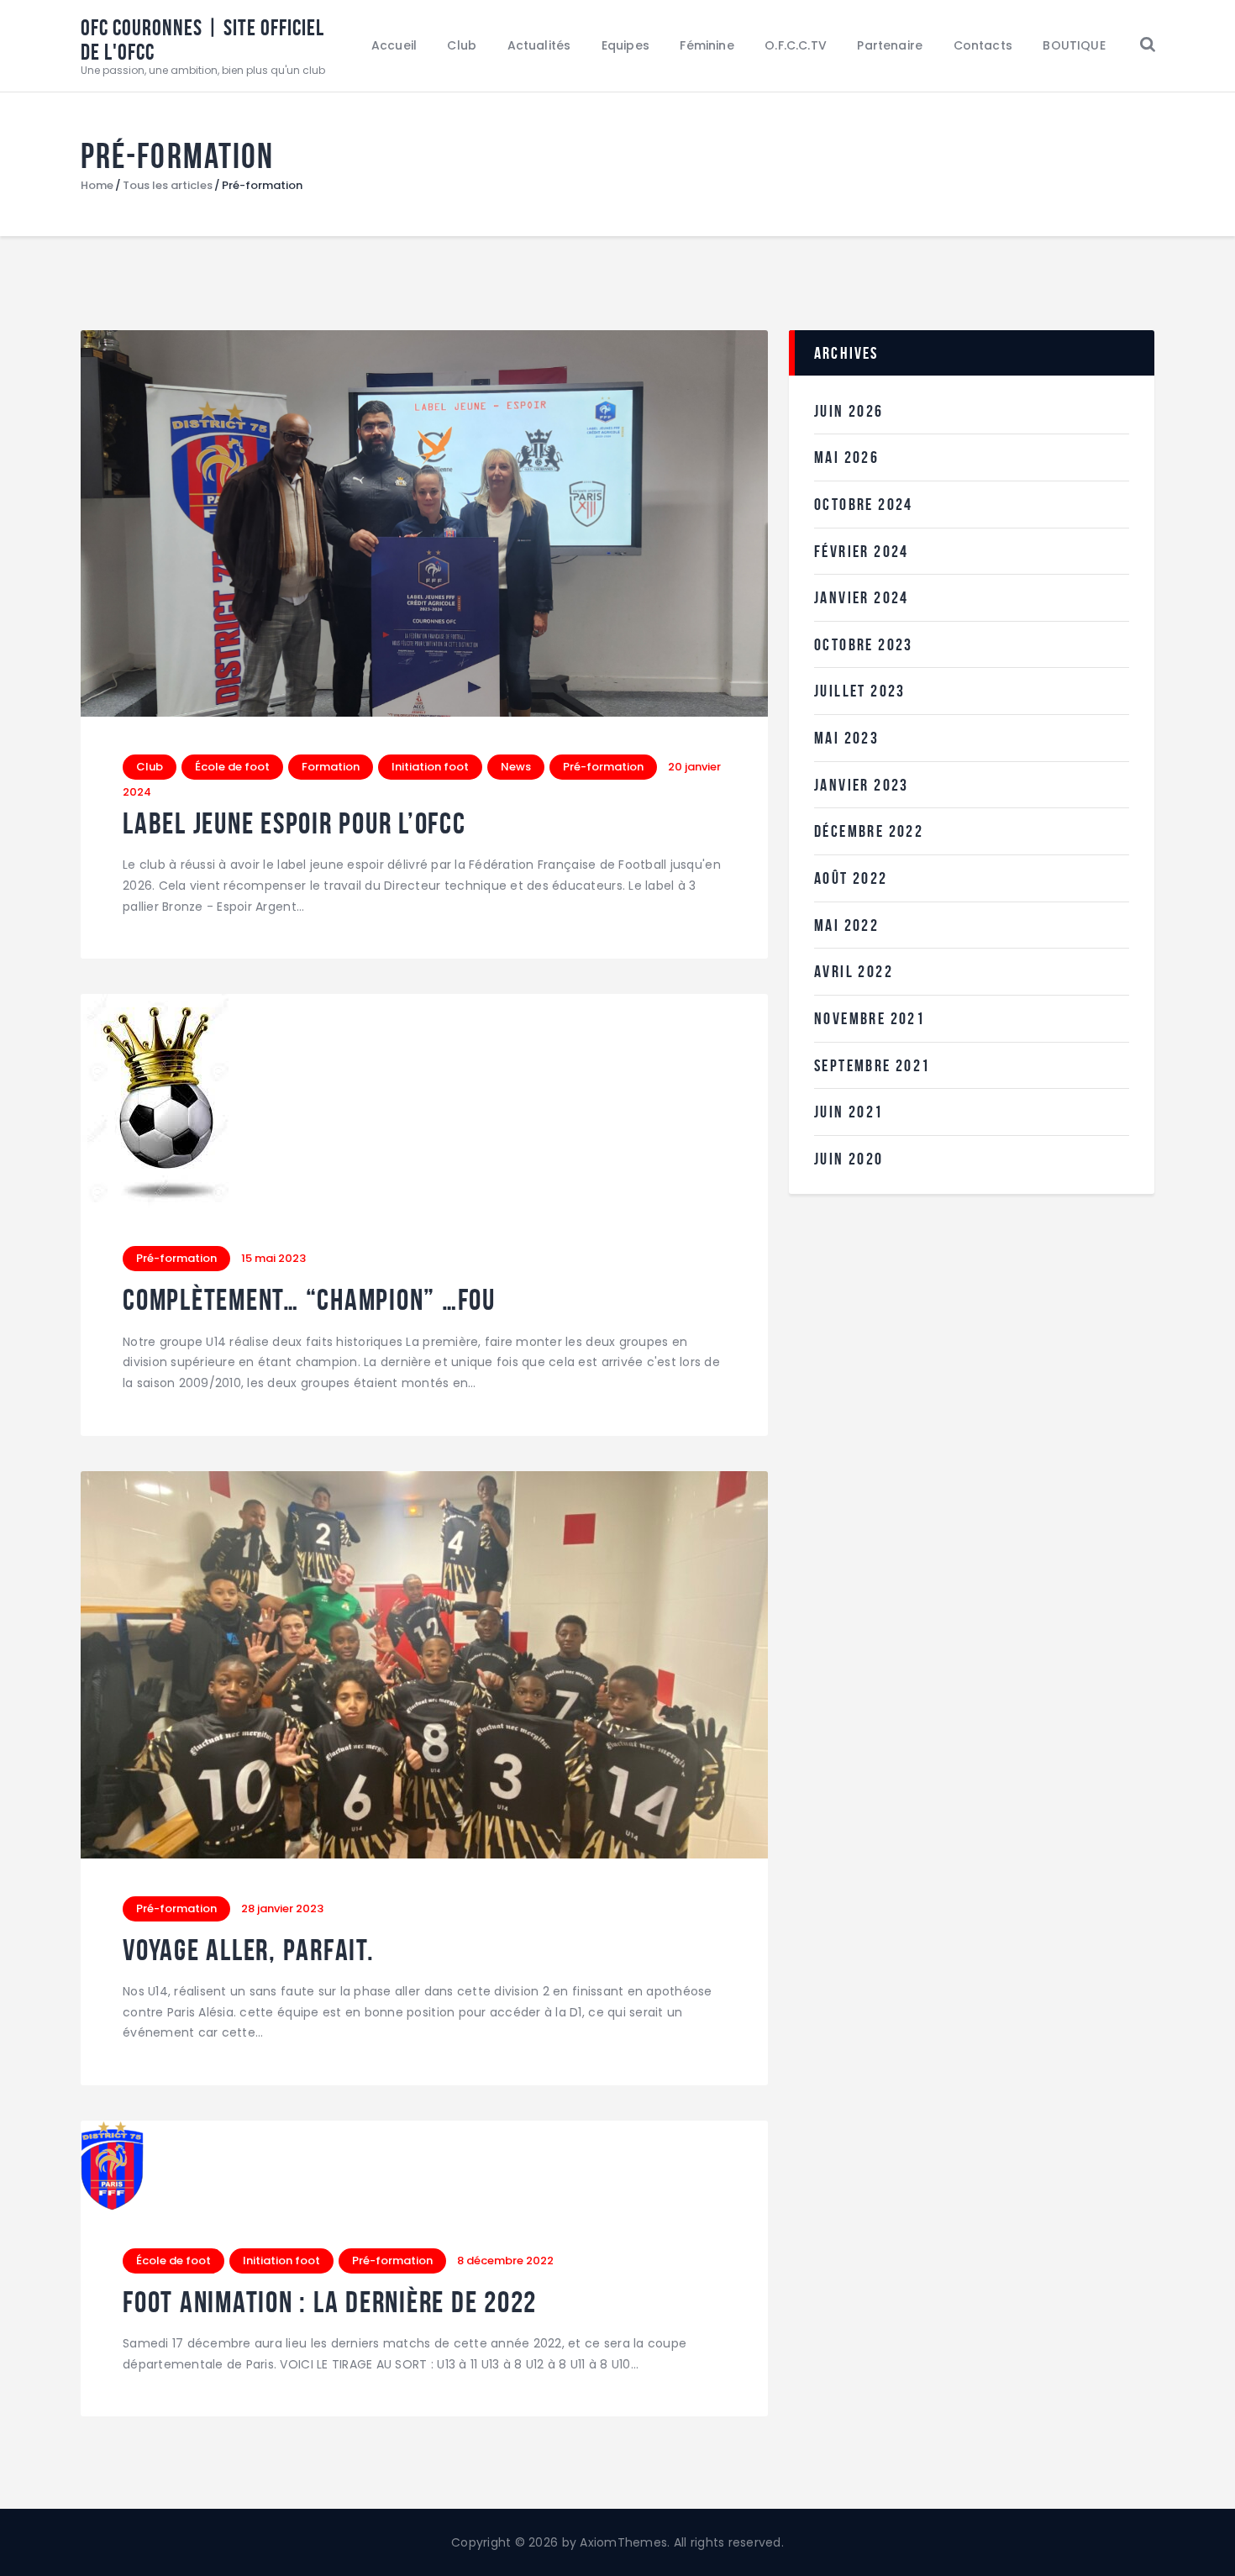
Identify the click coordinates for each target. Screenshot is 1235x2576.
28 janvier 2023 (282, 1908)
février (862, 551)
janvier (862, 597)
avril (854, 971)
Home (97, 186)
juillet (860, 691)
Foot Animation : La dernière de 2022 (330, 2303)
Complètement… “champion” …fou (309, 1300)
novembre (870, 1018)
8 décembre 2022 (505, 2261)
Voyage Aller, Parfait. (249, 1950)
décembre (869, 831)
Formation (331, 767)
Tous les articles (168, 185)
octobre (864, 504)
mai (846, 457)
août (851, 878)
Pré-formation (603, 767)
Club (150, 767)
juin (849, 411)
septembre (872, 1065)
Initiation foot (430, 767)
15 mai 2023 (273, 1258)
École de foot (232, 767)
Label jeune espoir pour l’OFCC (294, 824)
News (516, 767)
